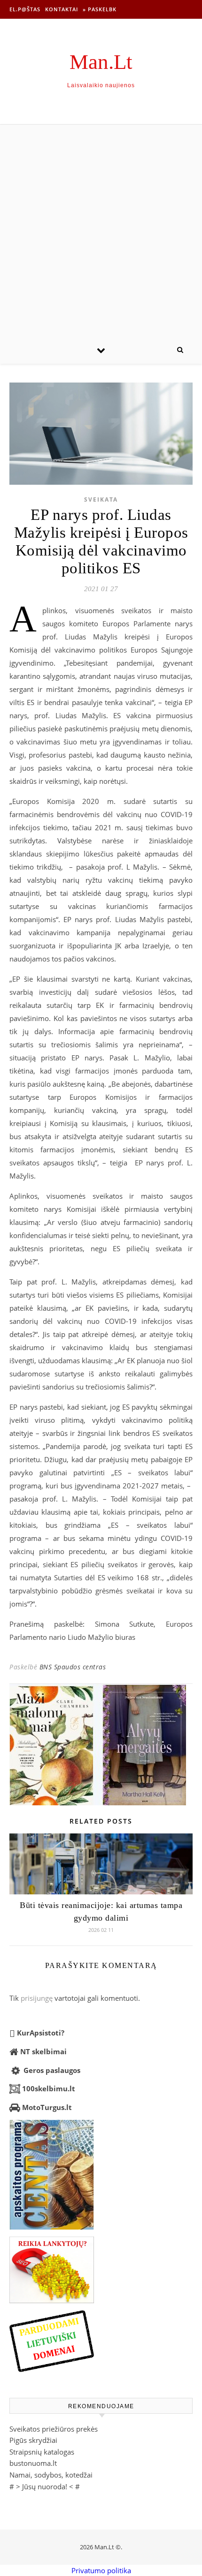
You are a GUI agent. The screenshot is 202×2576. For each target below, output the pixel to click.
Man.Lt (101, 62)
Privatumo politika (101, 2570)
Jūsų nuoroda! (45, 2486)
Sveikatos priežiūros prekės (54, 2429)
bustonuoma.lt (33, 2463)
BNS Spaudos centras (73, 1667)
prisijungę (37, 1998)
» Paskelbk (100, 9)
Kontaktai (62, 9)
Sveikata (101, 499)
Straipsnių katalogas (42, 2452)
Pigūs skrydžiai (33, 2440)
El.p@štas (25, 9)
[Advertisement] (101, 230)
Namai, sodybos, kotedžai (51, 2475)
